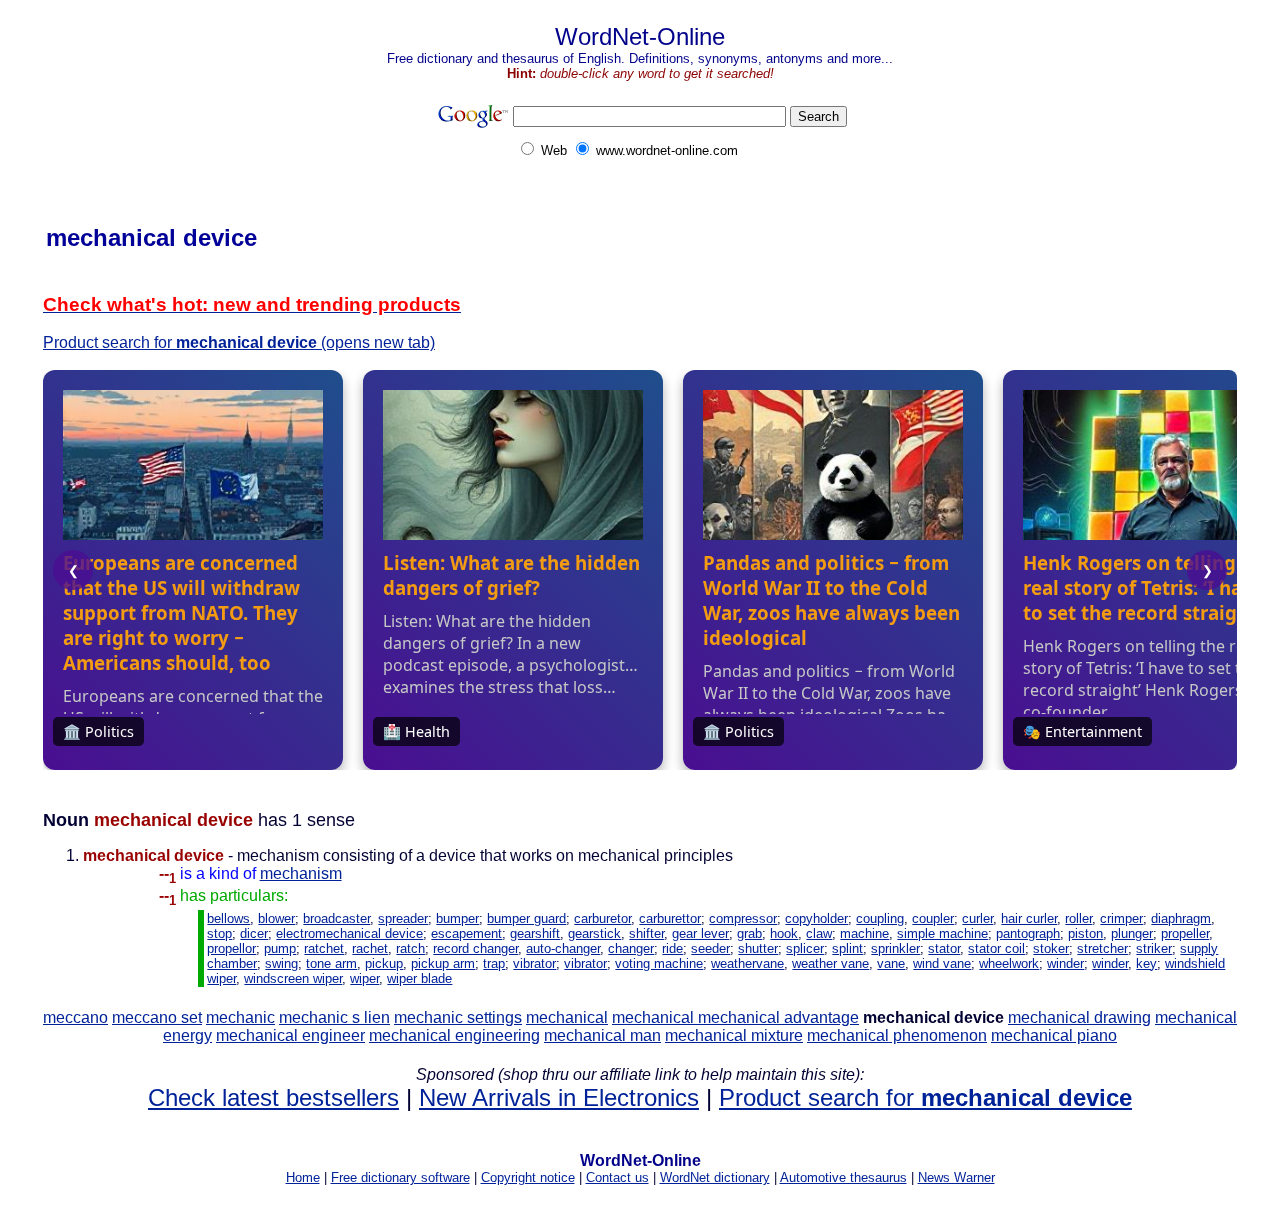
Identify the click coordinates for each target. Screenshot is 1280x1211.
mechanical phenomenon (897, 1035)
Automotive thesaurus (843, 1177)
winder (1065, 963)
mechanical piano (1054, 1035)
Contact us (617, 1177)
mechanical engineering (454, 1035)
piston (1085, 933)
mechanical (567, 1017)
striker (1154, 948)
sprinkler (895, 948)
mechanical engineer (290, 1035)
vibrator (534, 963)
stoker (1051, 948)
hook (784, 933)
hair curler (1029, 918)
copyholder (816, 918)
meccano (75, 1017)
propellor (231, 948)
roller (1078, 918)
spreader (403, 918)
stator (944, 948)
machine (864, 933)
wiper (364, 978)
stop (219, 933)
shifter (646, 933)
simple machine (942, 933)
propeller (1185, 933)
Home (303, 1177)
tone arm (331, 963)
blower (276, 918)
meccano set (157, 1017)
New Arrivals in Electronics (559, 1097)
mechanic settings (458, 1017)
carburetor (602, 918)
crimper (1121, 918)
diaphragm (1181, 918)
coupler (933, 918)
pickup (384, 963)
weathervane (747, 963)
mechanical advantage (778, 1017)
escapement (466, 933)
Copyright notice (528, 1177)
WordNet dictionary (715, 1177)
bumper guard (526, 918)
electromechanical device (349, 933)
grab (749, 933)
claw (819, 933)
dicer (254, 933)
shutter (758, 948)
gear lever (700, 933)
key (1146, 963)
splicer (805, 948)
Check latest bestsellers (273, 1097)
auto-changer (563, 948)
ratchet (324, 948)
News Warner (956, 1177)
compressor (743, 918)
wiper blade (419, 978)
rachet (370, 948)
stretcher (1102, 948)
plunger (1132, 933)
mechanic (240, 1017)
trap (494, 963)
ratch (410, 948)
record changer (475, 948)
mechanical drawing (1079, 1017)
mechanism (301, 873)
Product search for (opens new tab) (239, 342)
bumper (457, 918)
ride (672, 948)
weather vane (830, 963)
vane (891, 963)
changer (631, 948)
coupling (880, 918)
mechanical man (602, 1035)
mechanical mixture (734, 1035)
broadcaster (336, 918)
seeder (710, 948)
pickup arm (443, 963)
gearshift (535, 933)
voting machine (659, 963)
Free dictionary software (400, 1177)
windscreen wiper (293, 978)
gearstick (594, 933)
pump (280, 948)
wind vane (942, 963)
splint (847, 948)
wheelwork (1009, 963)
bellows (228, 918)
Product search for (925, 1097)
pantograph (1028, 933)
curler (977, 918)
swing (281, 963)
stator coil (996, 948)
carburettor (670, 918)
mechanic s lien (334, 1017)
